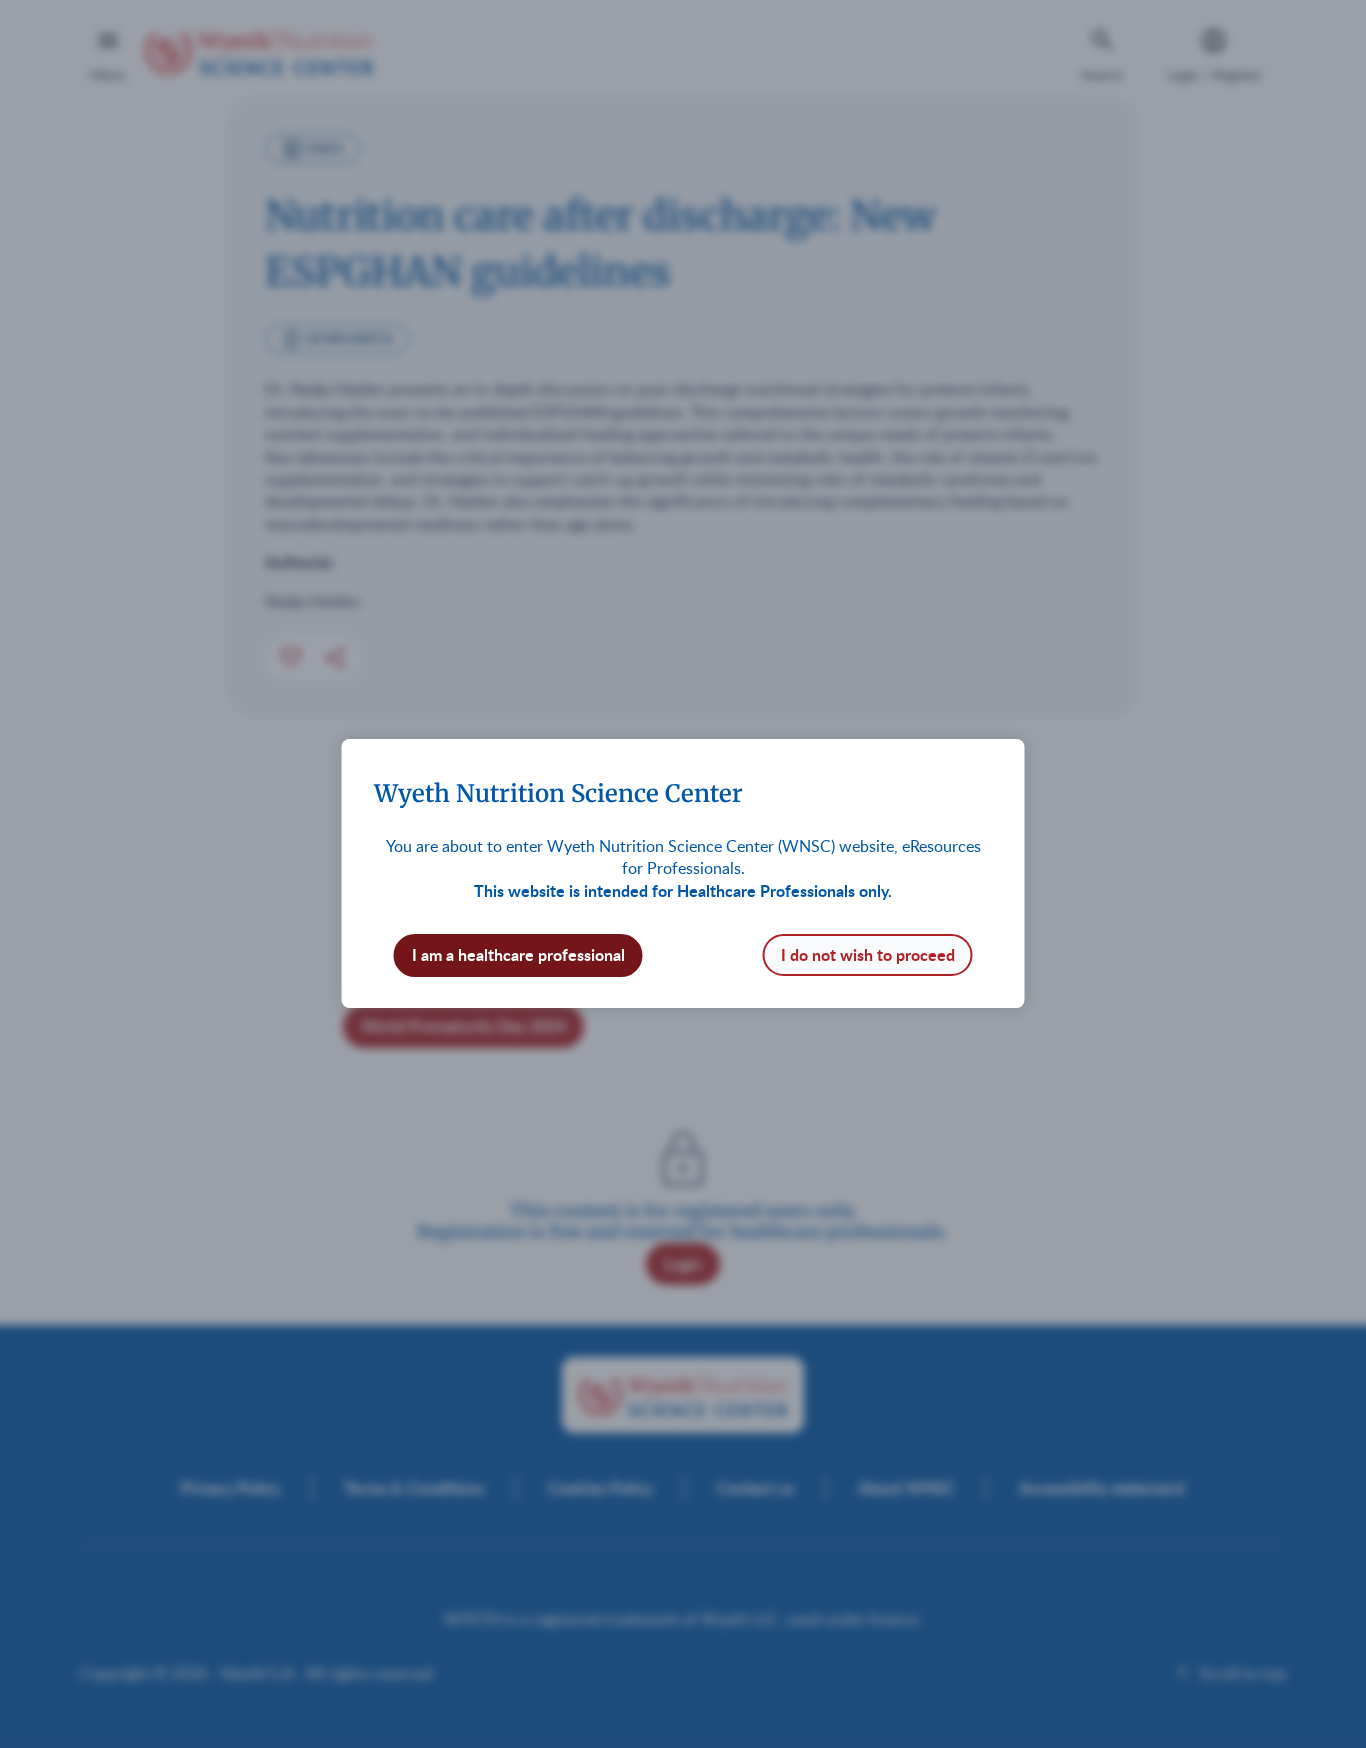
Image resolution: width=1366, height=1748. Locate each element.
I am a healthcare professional (518, 954)
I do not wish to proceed (868, 954)
